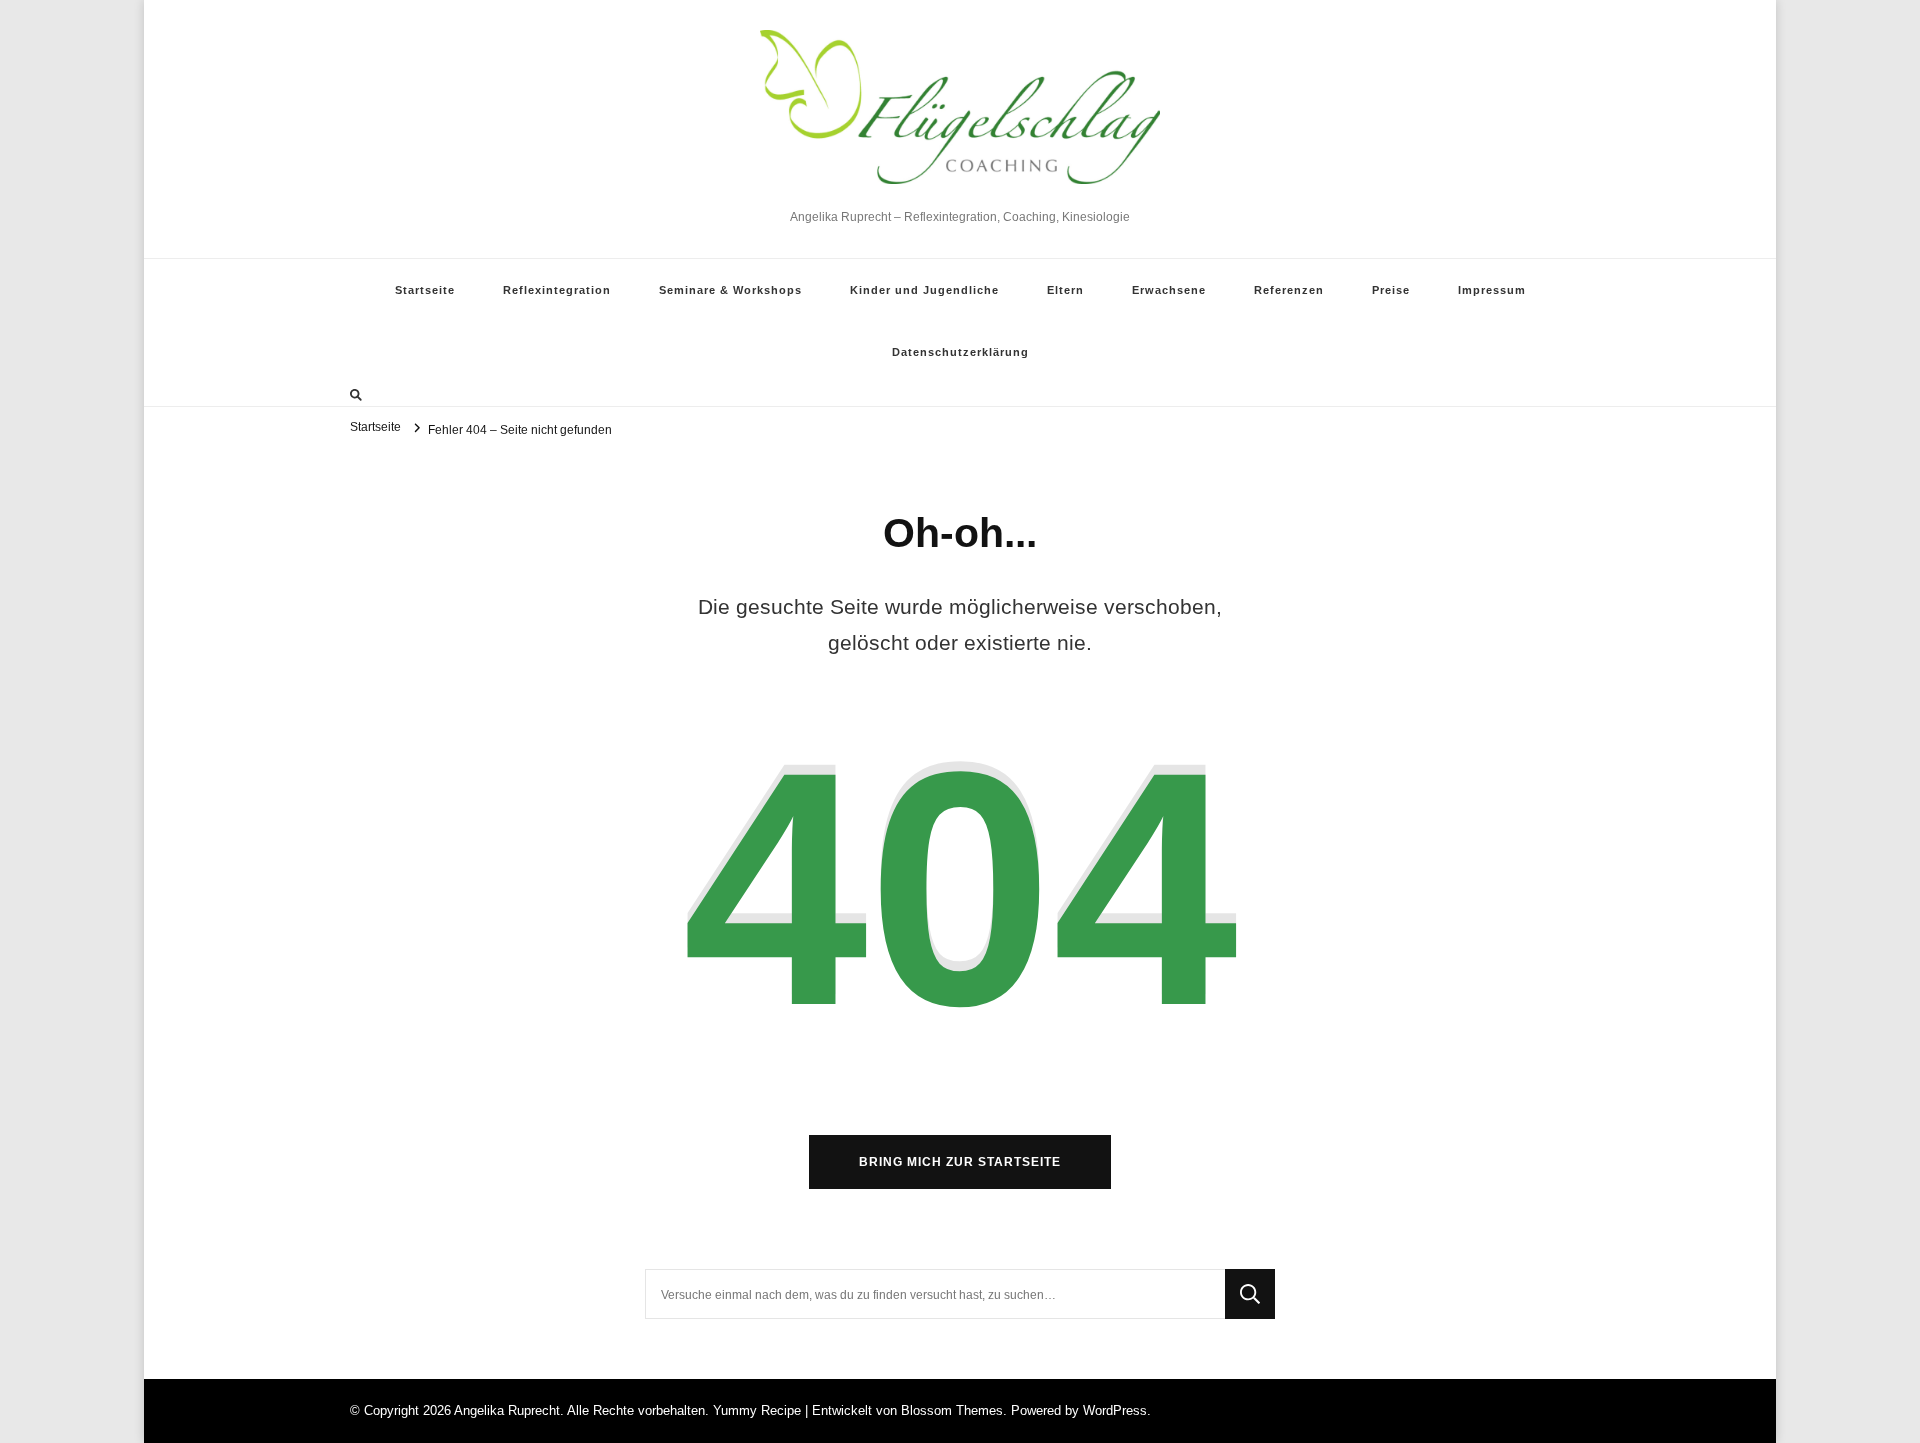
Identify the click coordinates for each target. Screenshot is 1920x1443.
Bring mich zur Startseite (960, 1161)
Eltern (1065, 290)
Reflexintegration (557, 290)
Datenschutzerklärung (960, 352)
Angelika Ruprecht (960, 195)
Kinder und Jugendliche (924, 290)
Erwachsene (1169, 290)
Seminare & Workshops (730, 290)
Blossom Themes (952, 1410)
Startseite (425, 290)
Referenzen (1289, 290)
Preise (1391, 290)
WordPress (1115, 1410)
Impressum (1492, 290)
